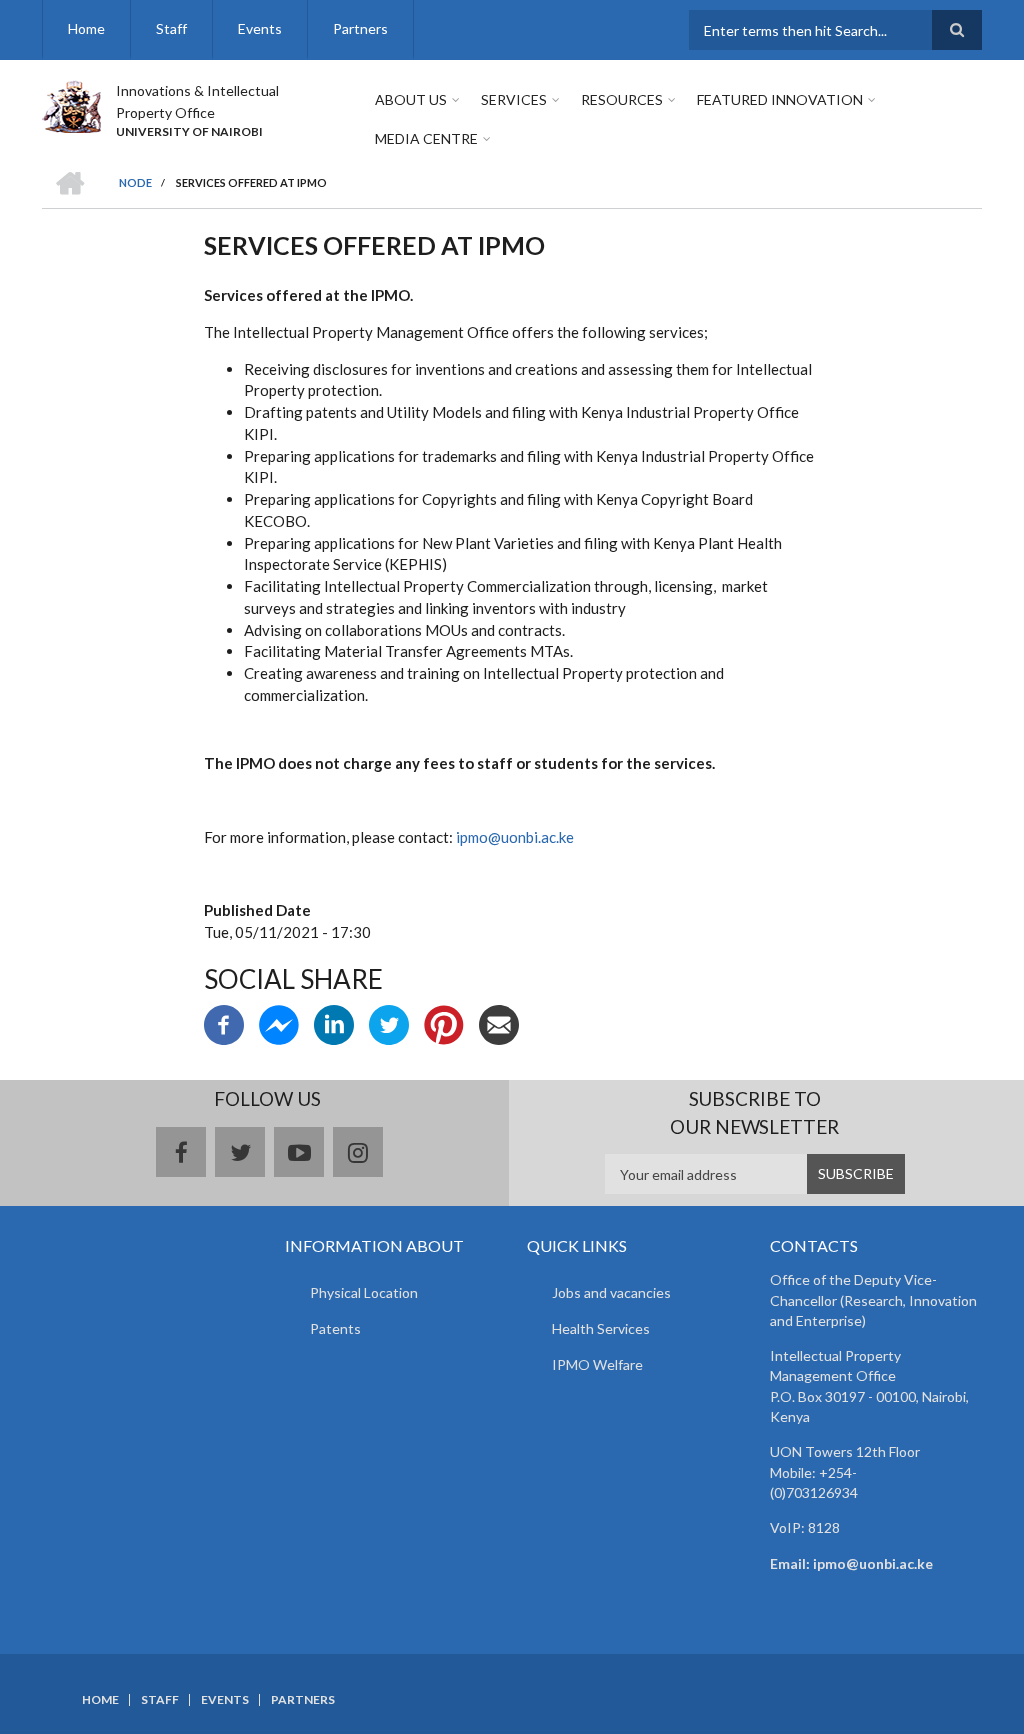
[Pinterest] (444, 1023)
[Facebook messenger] (279, 1023)
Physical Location (364, 1292)
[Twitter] (389, 1023)
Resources (622, 99)
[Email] (499, 1023)
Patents (335, 1328)
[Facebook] (224, 1023)
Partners (360, 28)
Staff (171, 28)
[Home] (71, 104)
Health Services (601, 1328)
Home (86, 28)
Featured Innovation (780, 99)
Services (514, 99)
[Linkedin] (334, 1023)
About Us (411, 99)
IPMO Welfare (597, 1364)
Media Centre (426, 138)
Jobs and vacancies (611, 1292)
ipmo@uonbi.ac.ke (515, 837)
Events (260, 28)
